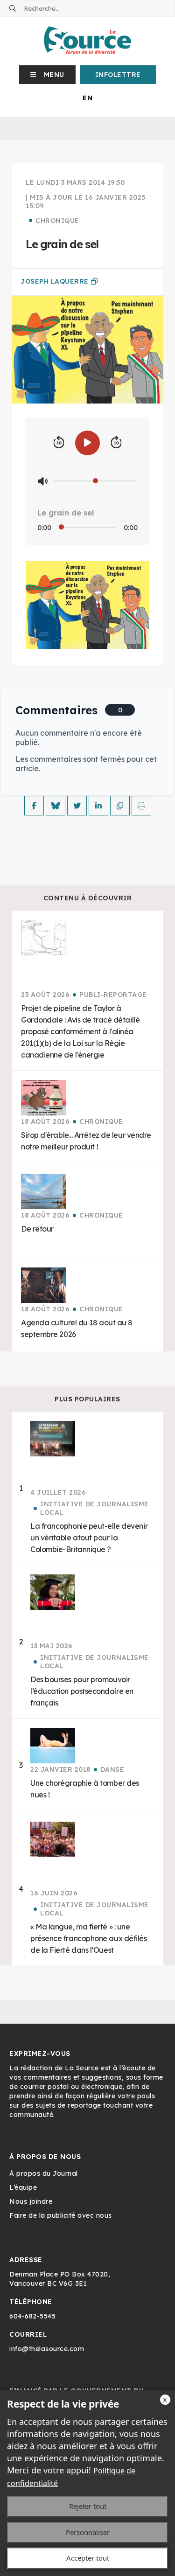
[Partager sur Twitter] (77, 806)
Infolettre (118, 75)
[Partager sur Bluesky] (56, 806)
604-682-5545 (32, 2316)
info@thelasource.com (47, 2349)
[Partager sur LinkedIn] (98, 806)
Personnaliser (88, 2532)
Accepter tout (88, 2558)
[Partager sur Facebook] (34, 806)
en (87, 98)
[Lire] (87, 443)
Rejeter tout (88, 2506)
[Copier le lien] (120, 806)
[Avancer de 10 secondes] (116, 443)
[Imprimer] (141, 806)
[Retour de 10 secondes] (59, 443)
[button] (47, 75)
